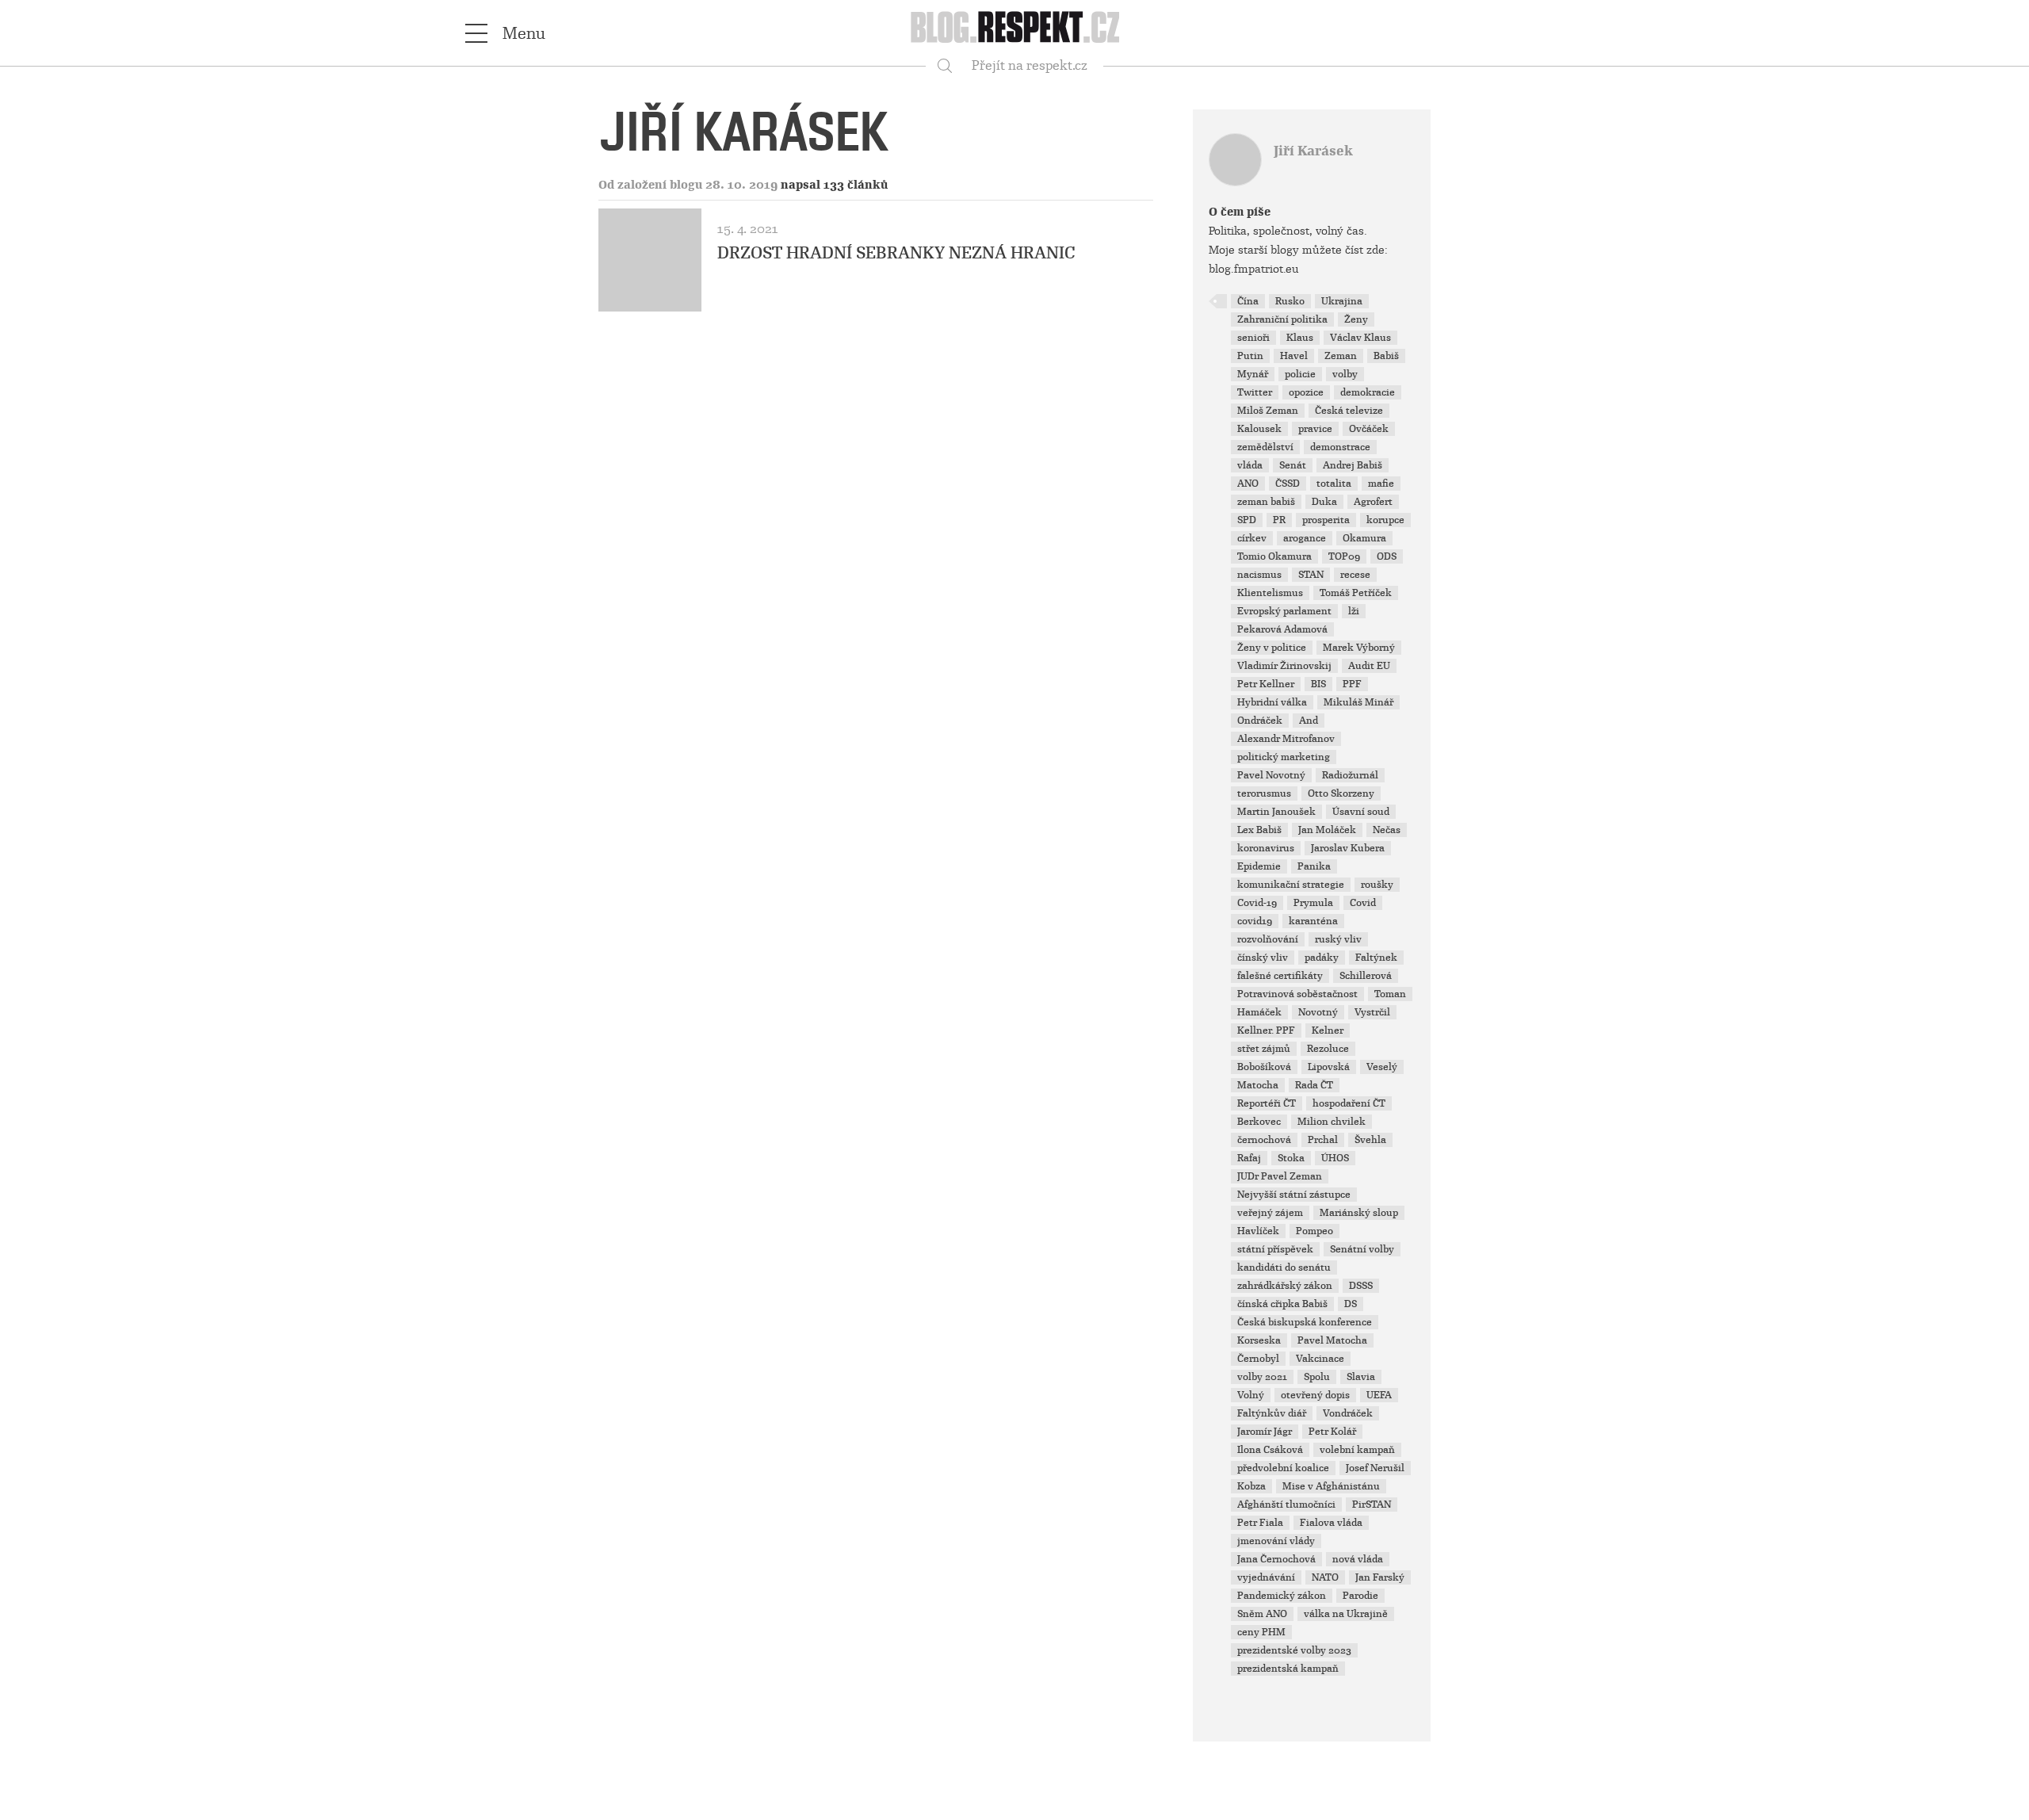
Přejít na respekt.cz (1030, 65)
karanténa (1313, 921)
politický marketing (1284, 757)
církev (1252, 538)
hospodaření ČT (1349, 1103)
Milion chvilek (1332, 1122)
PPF (1352, 684)
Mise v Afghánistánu (1331, 1486)
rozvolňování (1268, 939)
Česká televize (1349, 411)
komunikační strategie (1291, 885)
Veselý (1382, 1067)
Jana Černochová (1276, 1559)
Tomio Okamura (1274, 556)
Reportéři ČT (1267, 1103)
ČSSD (1288, 484)
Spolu (1317, 1377)
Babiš (1386, 356)
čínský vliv (1263, 958)
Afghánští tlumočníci (1286, 1505)
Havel (1294, 356)
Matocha (1258, 1085)
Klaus (1300, 338)
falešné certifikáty (1280, 976)
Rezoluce (1328, 1049)
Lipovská (1329, 1067)
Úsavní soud (1361, 812)
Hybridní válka (1272, 702)
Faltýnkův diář (1272, 1413)
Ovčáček (1369, 429)
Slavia (1361, 1377)
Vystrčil (1372, 1012)
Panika (1314, 866)
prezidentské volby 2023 (1294, 1650)
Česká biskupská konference (1305, 1322)
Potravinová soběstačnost (1297, 994)
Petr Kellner (1266, 684)
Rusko (1290, 301)
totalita (1334, 484)
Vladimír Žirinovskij (1284, 666)
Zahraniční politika (1282, 319)
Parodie (1360, 1596)
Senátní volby (1362, 1249)
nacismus (1259, 575)
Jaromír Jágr (1265, 1432)
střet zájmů (1264, 1049)
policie (1300, 374)
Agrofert (1373, 502)
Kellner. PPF (1266, 1030)
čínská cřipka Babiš (1282, 1304)
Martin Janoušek (1276, 812)
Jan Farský (1380, 1577)
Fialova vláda (1331, 1523)
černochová (1264, 1140)
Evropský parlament (1284, 611)
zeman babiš (1266, 502)
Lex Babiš (1259, 830)
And (1309, 721)
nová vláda (1358, 1559)
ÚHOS (1335, 1158)
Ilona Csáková (1270, 1450)
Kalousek (1259, 429)
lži (1354, 611)
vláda (1250, 465)
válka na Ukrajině (1346, 1614)
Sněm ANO (1262, 1614)
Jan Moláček (1327, 830)
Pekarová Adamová (1282, 629)
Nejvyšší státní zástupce (1294, 1195)
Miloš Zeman (1268, 411)
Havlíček (1258, 1231)
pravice (1315, 429)
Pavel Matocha (1332, 1340)
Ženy (1356, 319)
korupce (1385, 520)
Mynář (1253, 374)
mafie (1381, 484)
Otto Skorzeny (1341, 793)
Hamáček (1259, 1012)
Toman (1390, 994)
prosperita (1326, 520)
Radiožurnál (1350, 775)
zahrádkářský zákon (1285, 1286)
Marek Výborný (1359, 648)
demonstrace (1340, 447)
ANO (1248, 484)
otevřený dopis (1315, 1395)
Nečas (1387, 830)
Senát (1293, 465)
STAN (1311, 575)
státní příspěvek (1275, 1249)
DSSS (1361, 1286)
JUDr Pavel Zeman (1280, 1176)
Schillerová (1366, 976)
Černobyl (1258, 1359)
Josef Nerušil (1375, 1468)
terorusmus (1264, 793)
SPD (1247, 520)
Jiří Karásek (1313, 151)
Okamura (1364, 538)
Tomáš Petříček (1356, 593)
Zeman (1341, 356)
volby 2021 (1262, 1377)
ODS (1387, 556)
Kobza (1251, 1486)
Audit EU (1369, 666)
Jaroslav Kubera (1348, 848)
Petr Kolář (1332, 1432)
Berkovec (1259, 1122)
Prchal (1323, 1140)
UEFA (1379, 1395)
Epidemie (1259, 866)
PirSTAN (1372, 1505)
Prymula (1313, 903)
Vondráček (1348, 1413)
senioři (1253, 338)
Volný (1251, 1395)
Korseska (1259, 1340)
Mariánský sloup (1359, 1213)
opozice (1306, 392)
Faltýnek (1376, 958)
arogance (1305, 538)
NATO (1325, 1577)
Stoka (1291, 1158)
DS (1351, 1304)
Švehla (1370, 1140)
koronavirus (1266, 848)
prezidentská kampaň (1288, 1669)
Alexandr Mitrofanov (1286, 739)
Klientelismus (1270, 593)
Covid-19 (1257, 903)
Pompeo (1314, 1231)
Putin (1250, 356)
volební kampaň (1357, 1450)
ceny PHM (1261, 1632)
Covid (1363, 903)
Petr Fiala (1260, 1523)
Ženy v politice (1272, 648)
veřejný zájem (1270, 1213)
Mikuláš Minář (1358, 702)
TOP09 (1344, 556)
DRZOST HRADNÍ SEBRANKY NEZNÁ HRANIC (896, 253)
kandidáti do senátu (1284, 1267)
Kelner (1328, 1030)
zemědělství (1265, 447)
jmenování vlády (1276, 1541)
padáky (1322, 958)
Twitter (1255, 392)
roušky (1377, 885)
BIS (1318, 684)
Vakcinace (1320, 1359)
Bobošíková (1264, 1067)
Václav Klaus (1360, 338)
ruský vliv (1338, 939)
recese (1355, 575)
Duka (1324, 502)
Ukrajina (1342, 301)
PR (1279, 520)
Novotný (1318, 1012)
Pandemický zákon (1282, 1596)
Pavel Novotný (1271, 775)
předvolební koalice (1283, 1468)
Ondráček (1260, 721)
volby (1345, 374)
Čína (1248, 301)
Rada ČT (1314, 1085)
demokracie (1368, 392)
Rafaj (1249, 1158)
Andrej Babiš (1353, 465)
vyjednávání (1266, 1577)
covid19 (1255, 921)
